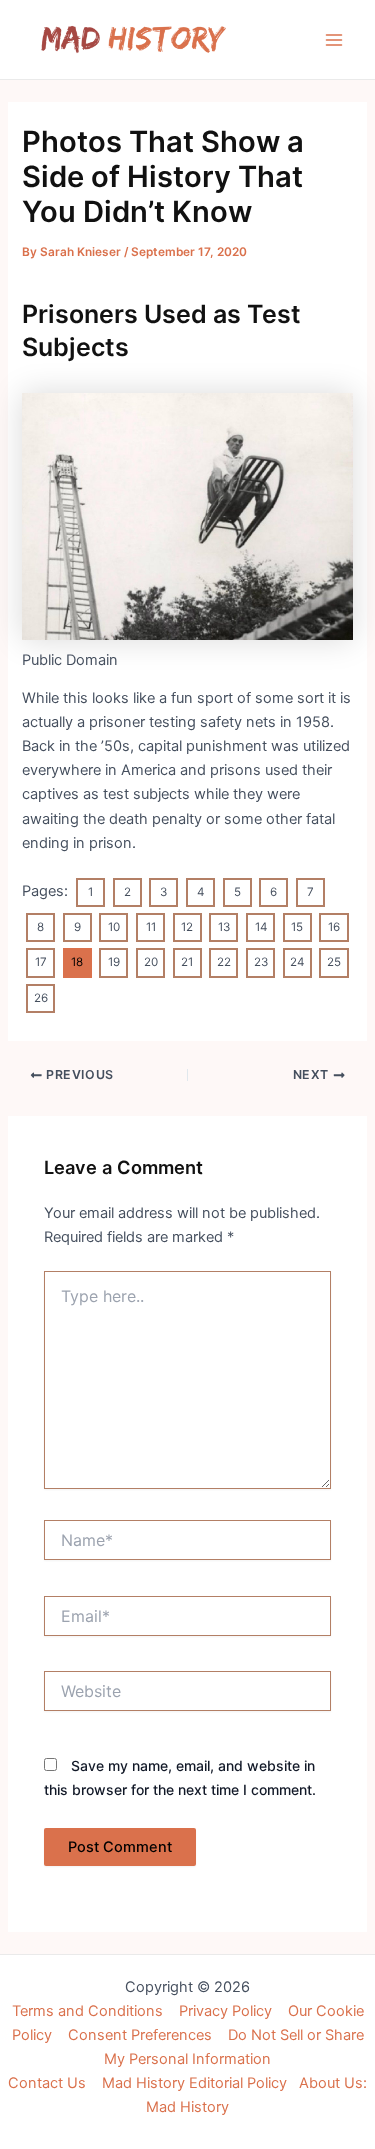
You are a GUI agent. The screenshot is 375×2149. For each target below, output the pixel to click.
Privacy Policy (225, 2011)
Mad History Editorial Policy (194, 2083)
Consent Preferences (140, 2035)
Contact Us (47, 2083)
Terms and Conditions (87, 2011)
